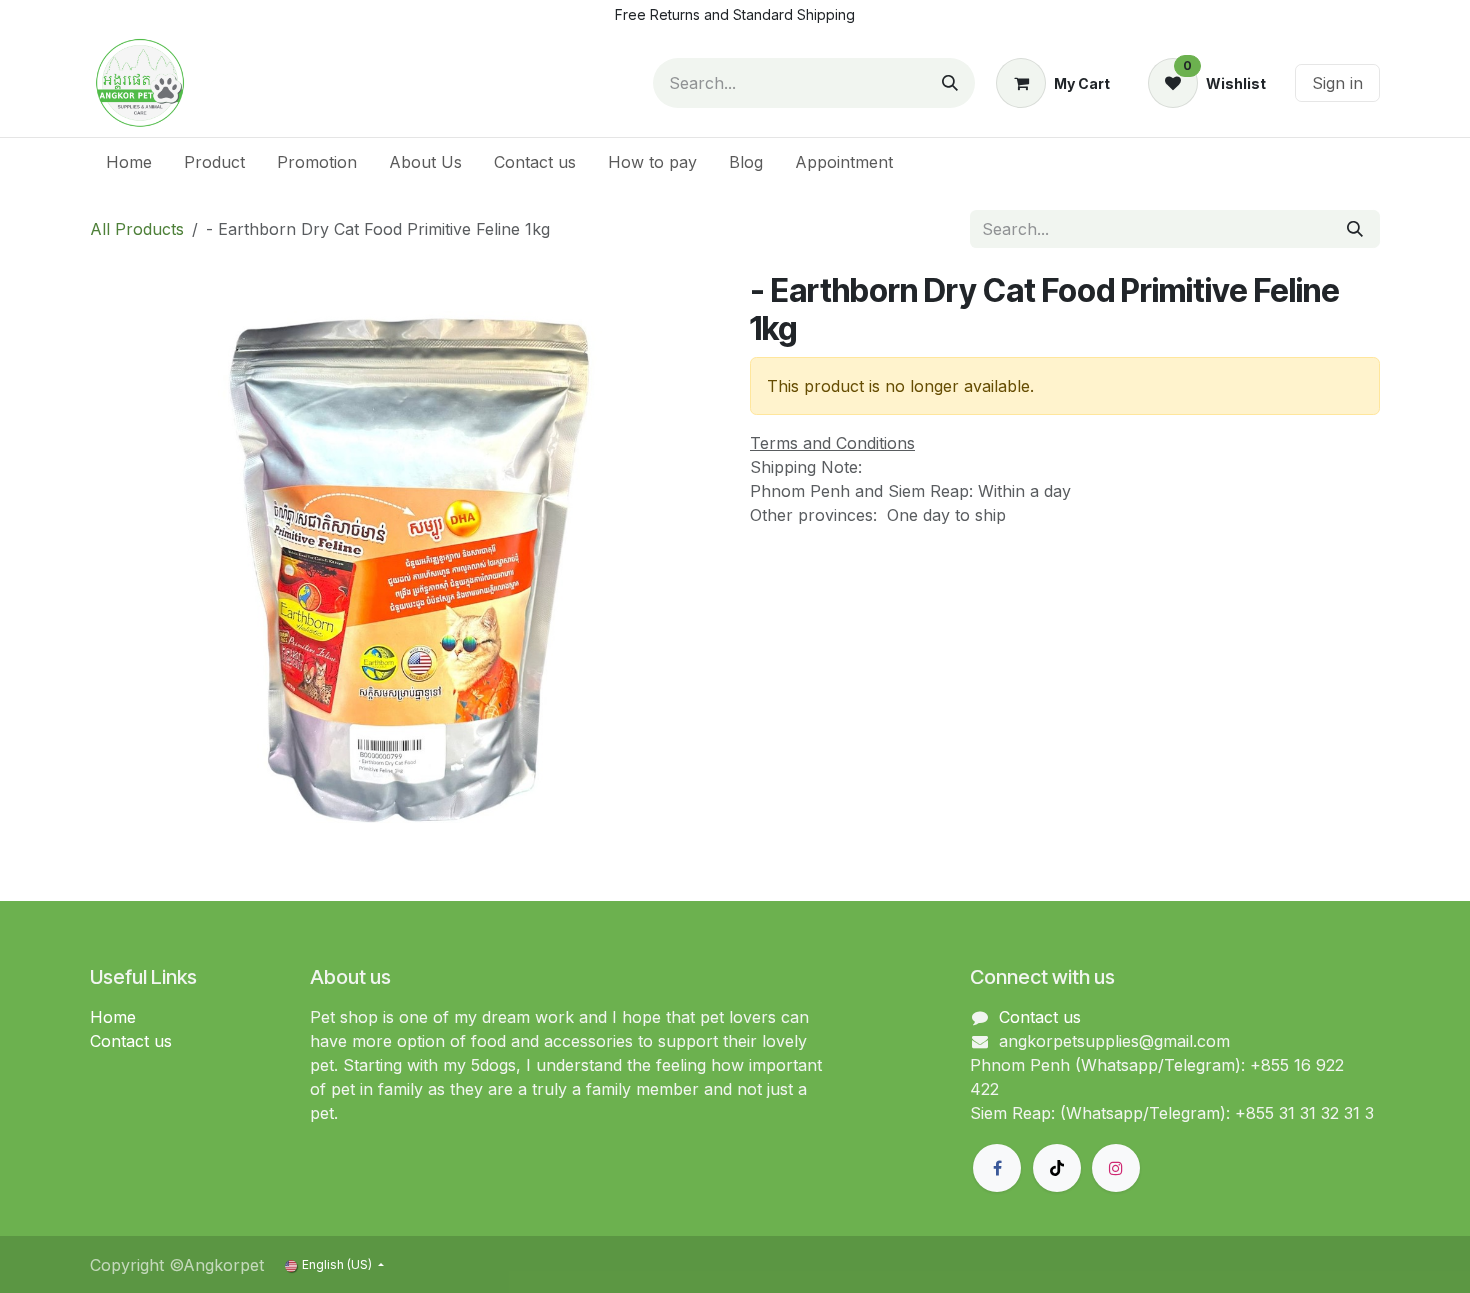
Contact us (131, 1041)
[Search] (950, 83)
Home (113, 1017)
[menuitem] (129, 162)
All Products (137, 229)
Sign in (1337, 83)
